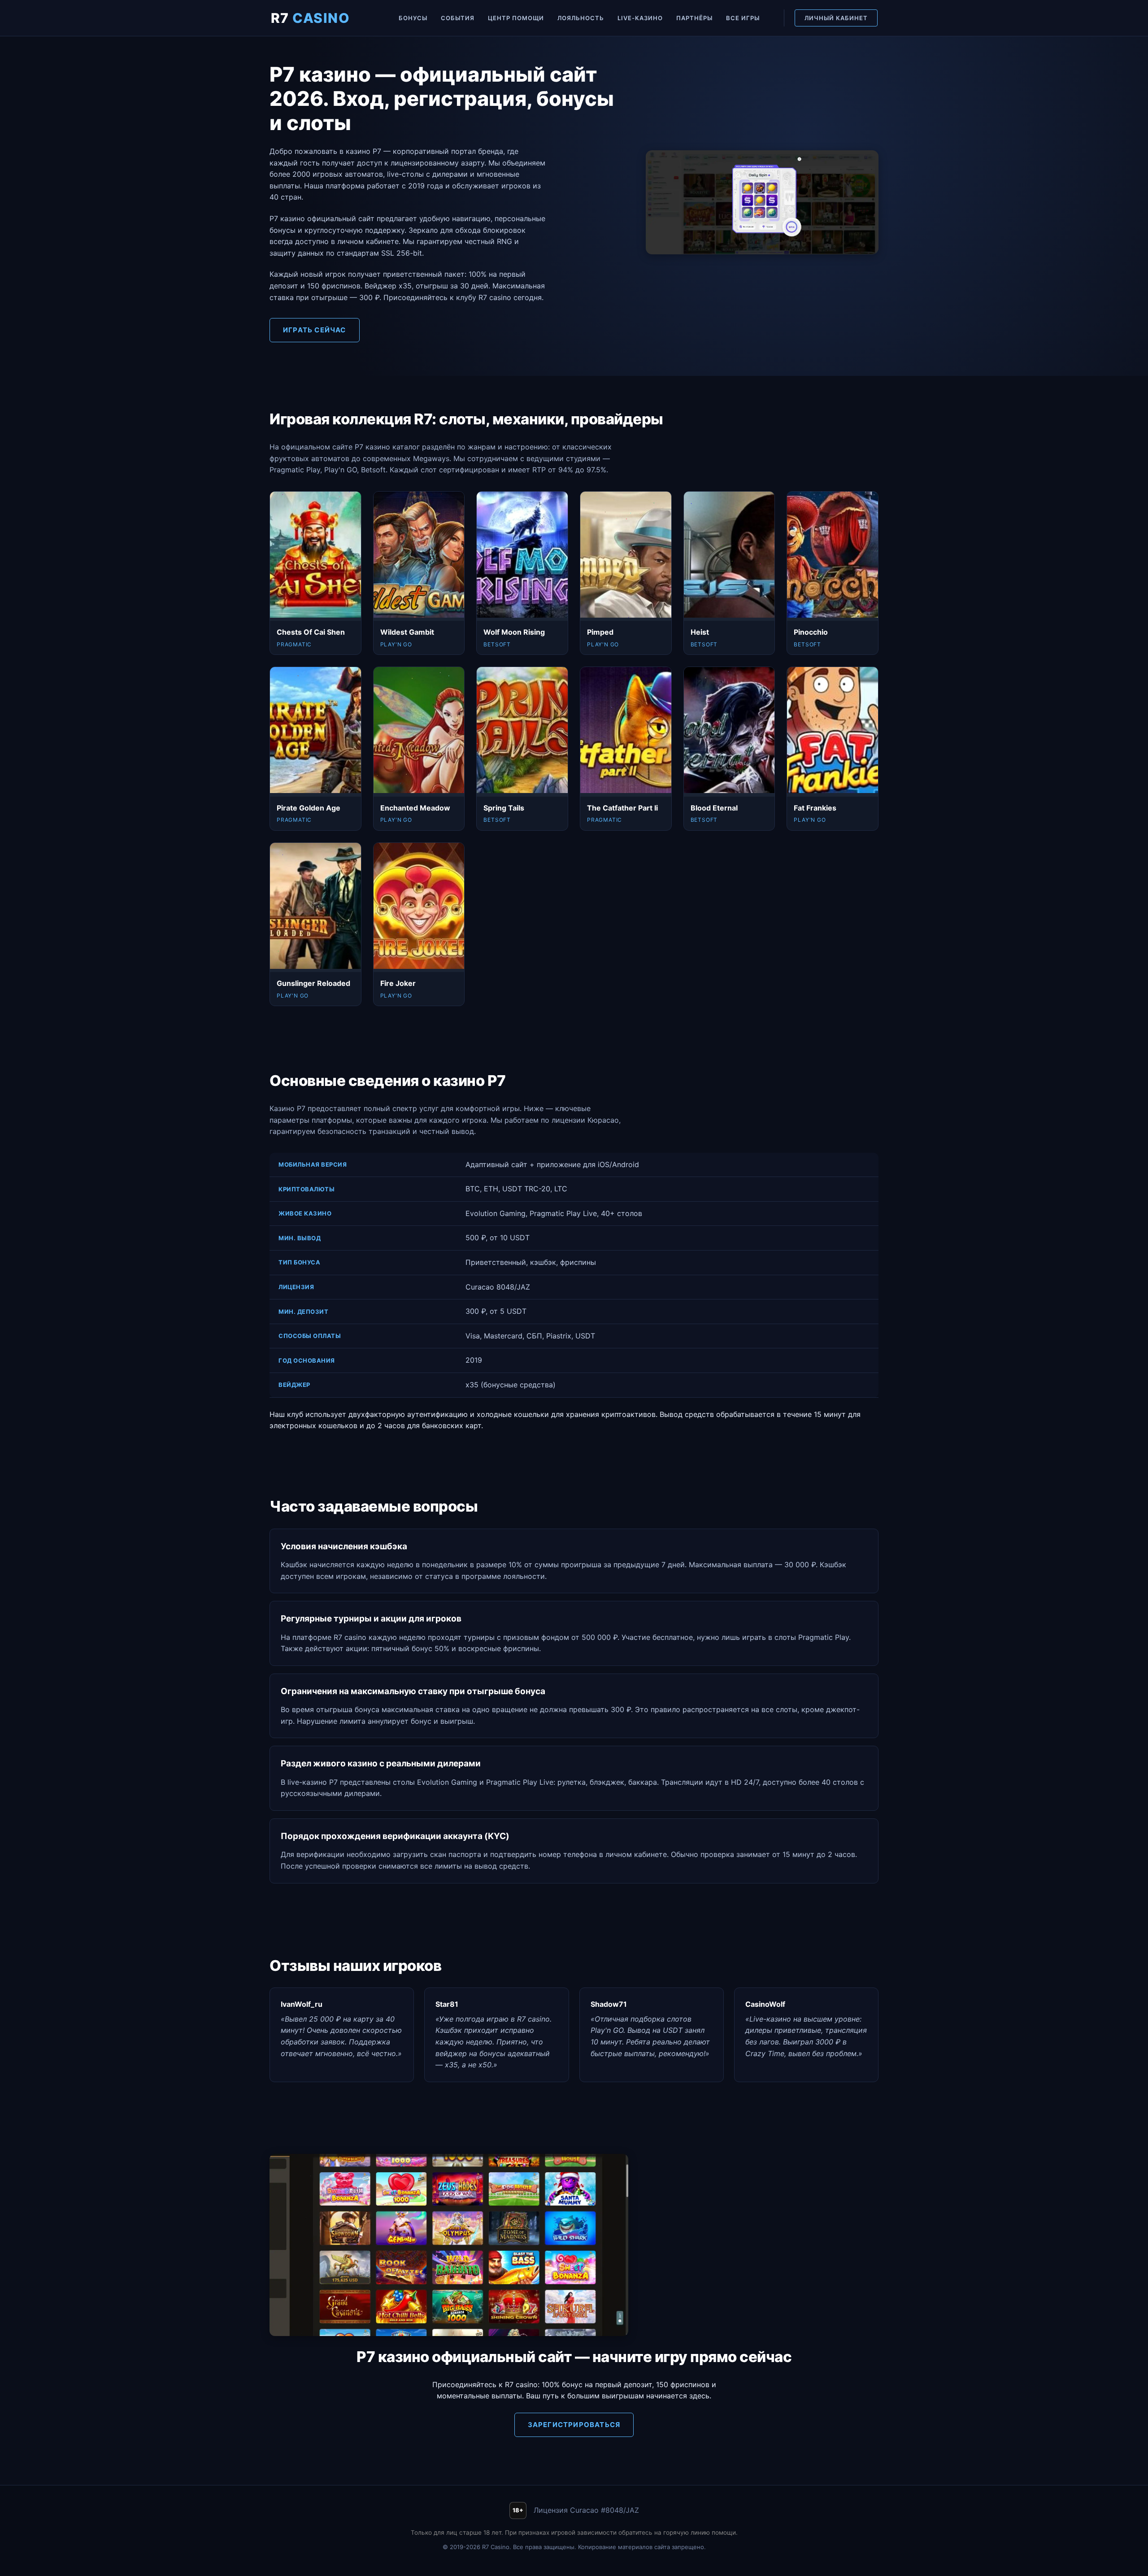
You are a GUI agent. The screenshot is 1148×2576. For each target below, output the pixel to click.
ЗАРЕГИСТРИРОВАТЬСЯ (574, 2425)
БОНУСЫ (413, 18)
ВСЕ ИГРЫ (743, 18)
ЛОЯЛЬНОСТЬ (581, 18)
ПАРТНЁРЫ (694, 18)
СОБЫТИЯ (458, 18)
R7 (311, 18)
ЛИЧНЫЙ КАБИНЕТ (836, 18)
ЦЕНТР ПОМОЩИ (516, 18)
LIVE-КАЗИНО (640, 18)
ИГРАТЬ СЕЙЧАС (315, 330)
